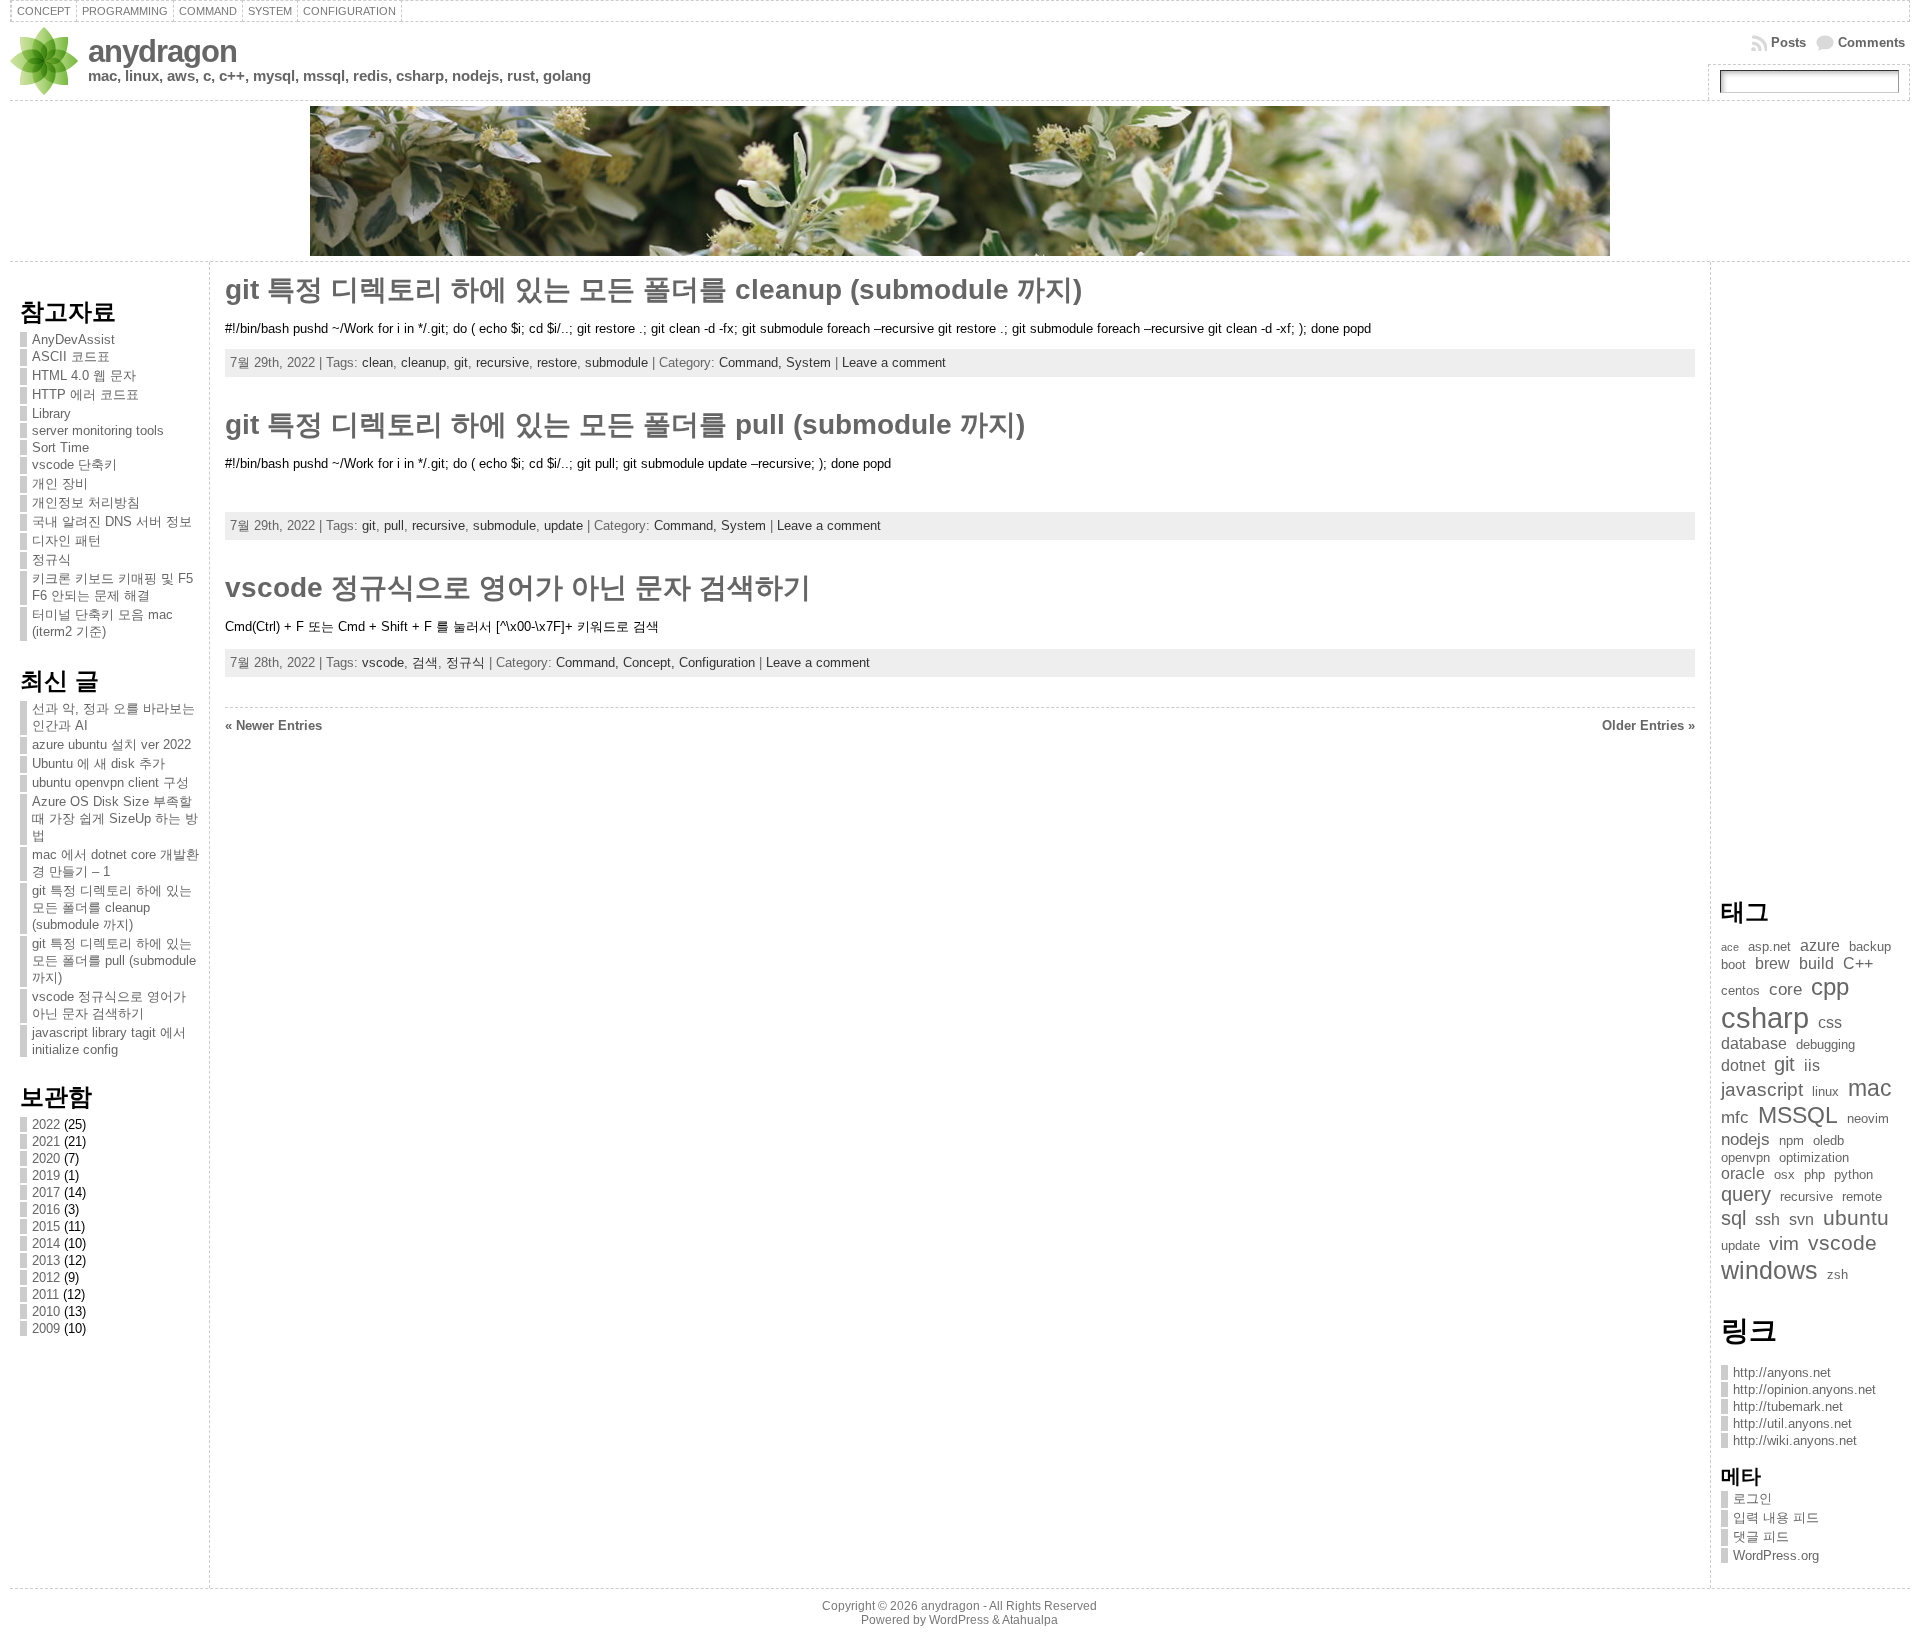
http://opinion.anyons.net (1804, 1389)
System (808, 362)
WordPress (959, 1620)
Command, (752, 362)
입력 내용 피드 (1776, 1517)
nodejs (1745, 1139)
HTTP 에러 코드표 (85, 394)
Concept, (651, 662)
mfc (1735, 1117)
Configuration (717, 662)
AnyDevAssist (73, 339)
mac (1870, 1088)
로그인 (1752, 1498)
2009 (46, 1328)
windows (1769, 1270)
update (563, 525)
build (1816, 963)
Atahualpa (1030, 1620)
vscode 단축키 (74, 464)
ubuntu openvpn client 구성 (110, 782)
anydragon (162, 51)
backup (1870, 946)
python (1853, 1174)
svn (1801, 1219)
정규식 (51, 559)
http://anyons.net (1782, 1372)
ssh (1767, 1219)
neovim (1868, 1118)
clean (377, 362)
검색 (425, 662)
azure (1820, 945)
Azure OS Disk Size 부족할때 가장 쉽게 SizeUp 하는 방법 (115, 818)
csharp (1765, 1017)
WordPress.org (1776, 1555)
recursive (502, 362)
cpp (1830, 986)
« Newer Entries (273, 725)
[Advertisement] (1810, 572)
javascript (1762, 1089)
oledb (1828, 1140)
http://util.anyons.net (1792, 1423)
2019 (46, 1175)
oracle (1743, 1173)
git (461, 362)
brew (1772, 963)
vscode (383, 662)
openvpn (1745, 1157)
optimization (1814, 1157)
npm (1791, 1140)
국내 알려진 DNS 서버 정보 (112, 521)
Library (51, 413)
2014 (46, 1243)
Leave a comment (894, 362)
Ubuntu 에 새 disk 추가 (98, 763)
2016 (46, 1209)
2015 (46, 1226)
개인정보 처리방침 (86, 502)
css (1830, 1022)
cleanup (423, 362)
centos (1740, 990)
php (1814, 1174)
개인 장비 (60, 483)
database (1754, 1043)
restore (557, 362)
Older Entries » (1648, 725)
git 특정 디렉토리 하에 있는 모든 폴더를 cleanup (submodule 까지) (112, 907)
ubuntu (1856, 1218)
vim (1784, 1243)
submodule (616, 362)
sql (1733, 1218)
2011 (45, 1294)
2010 (46, 1311)
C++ (1858, 963)
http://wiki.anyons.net (1795, 1440)
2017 (46, 1192)
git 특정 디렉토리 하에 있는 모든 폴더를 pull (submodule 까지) (114, 960)
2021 (46, 1141)
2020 (46, 1158)
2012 (46, 1277)
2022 (46, 1124)
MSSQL (1798, 1115)
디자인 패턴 (66, 540)
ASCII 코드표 (71, 356)
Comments (1871, 42)
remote (1862, 1196)
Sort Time (60, 447)
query (1746, 1194)
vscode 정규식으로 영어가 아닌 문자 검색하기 (518, 587)
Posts (1788, 42)
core (1785, 989)
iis (1812, 1065)
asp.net (1769, 946)
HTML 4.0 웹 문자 (84, 375)
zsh (1837, 1274)
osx (1784, 1174)
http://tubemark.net (1788, 1406)
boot (1733, 964)
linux (1825, 1091)
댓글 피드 (1761, 1536)
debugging (1825, 1044)
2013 (46, 1260)
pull (394, 525)
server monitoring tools (98, 430)
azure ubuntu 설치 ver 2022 (111, 744)
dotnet (1743, 1065)
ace (1730, 947)
